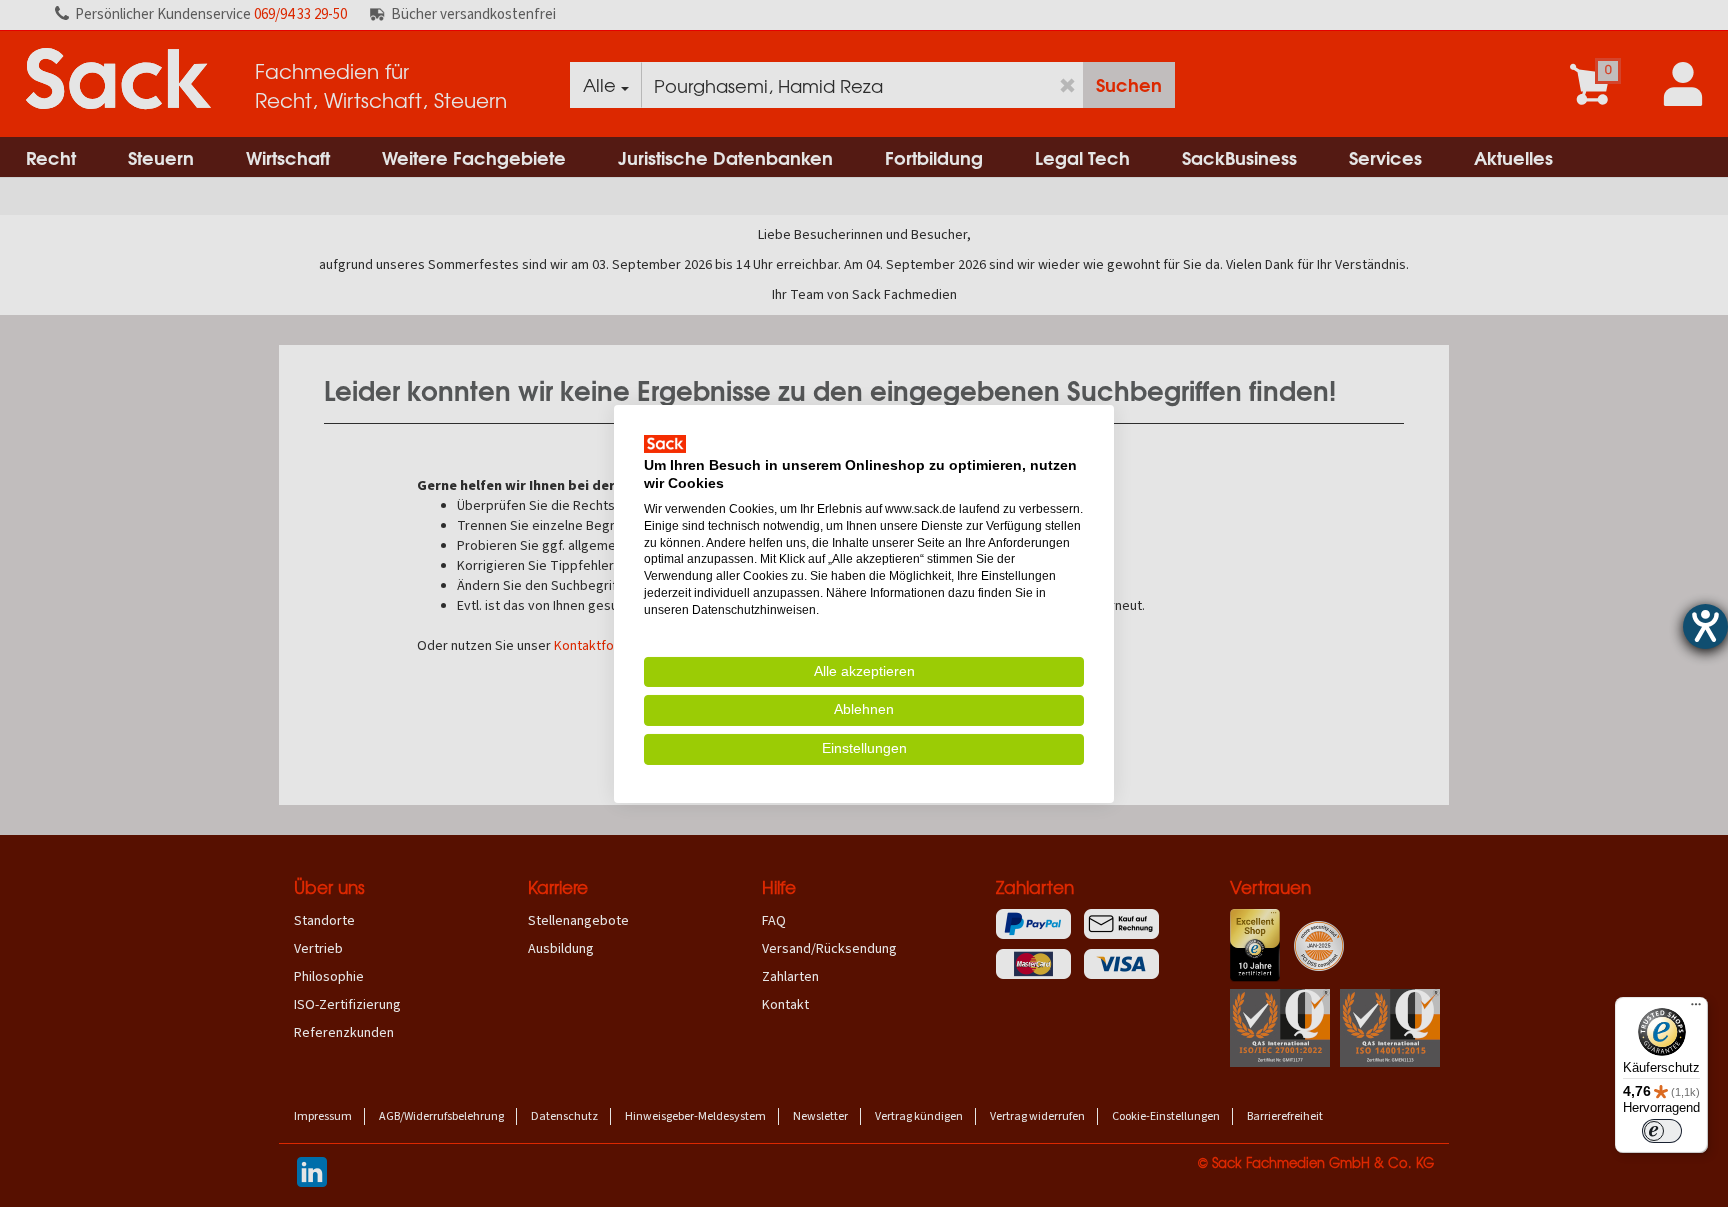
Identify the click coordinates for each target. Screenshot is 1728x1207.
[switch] (1662, 1131)
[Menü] (1696, 1009)
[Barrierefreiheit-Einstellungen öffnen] (1705, 626)
